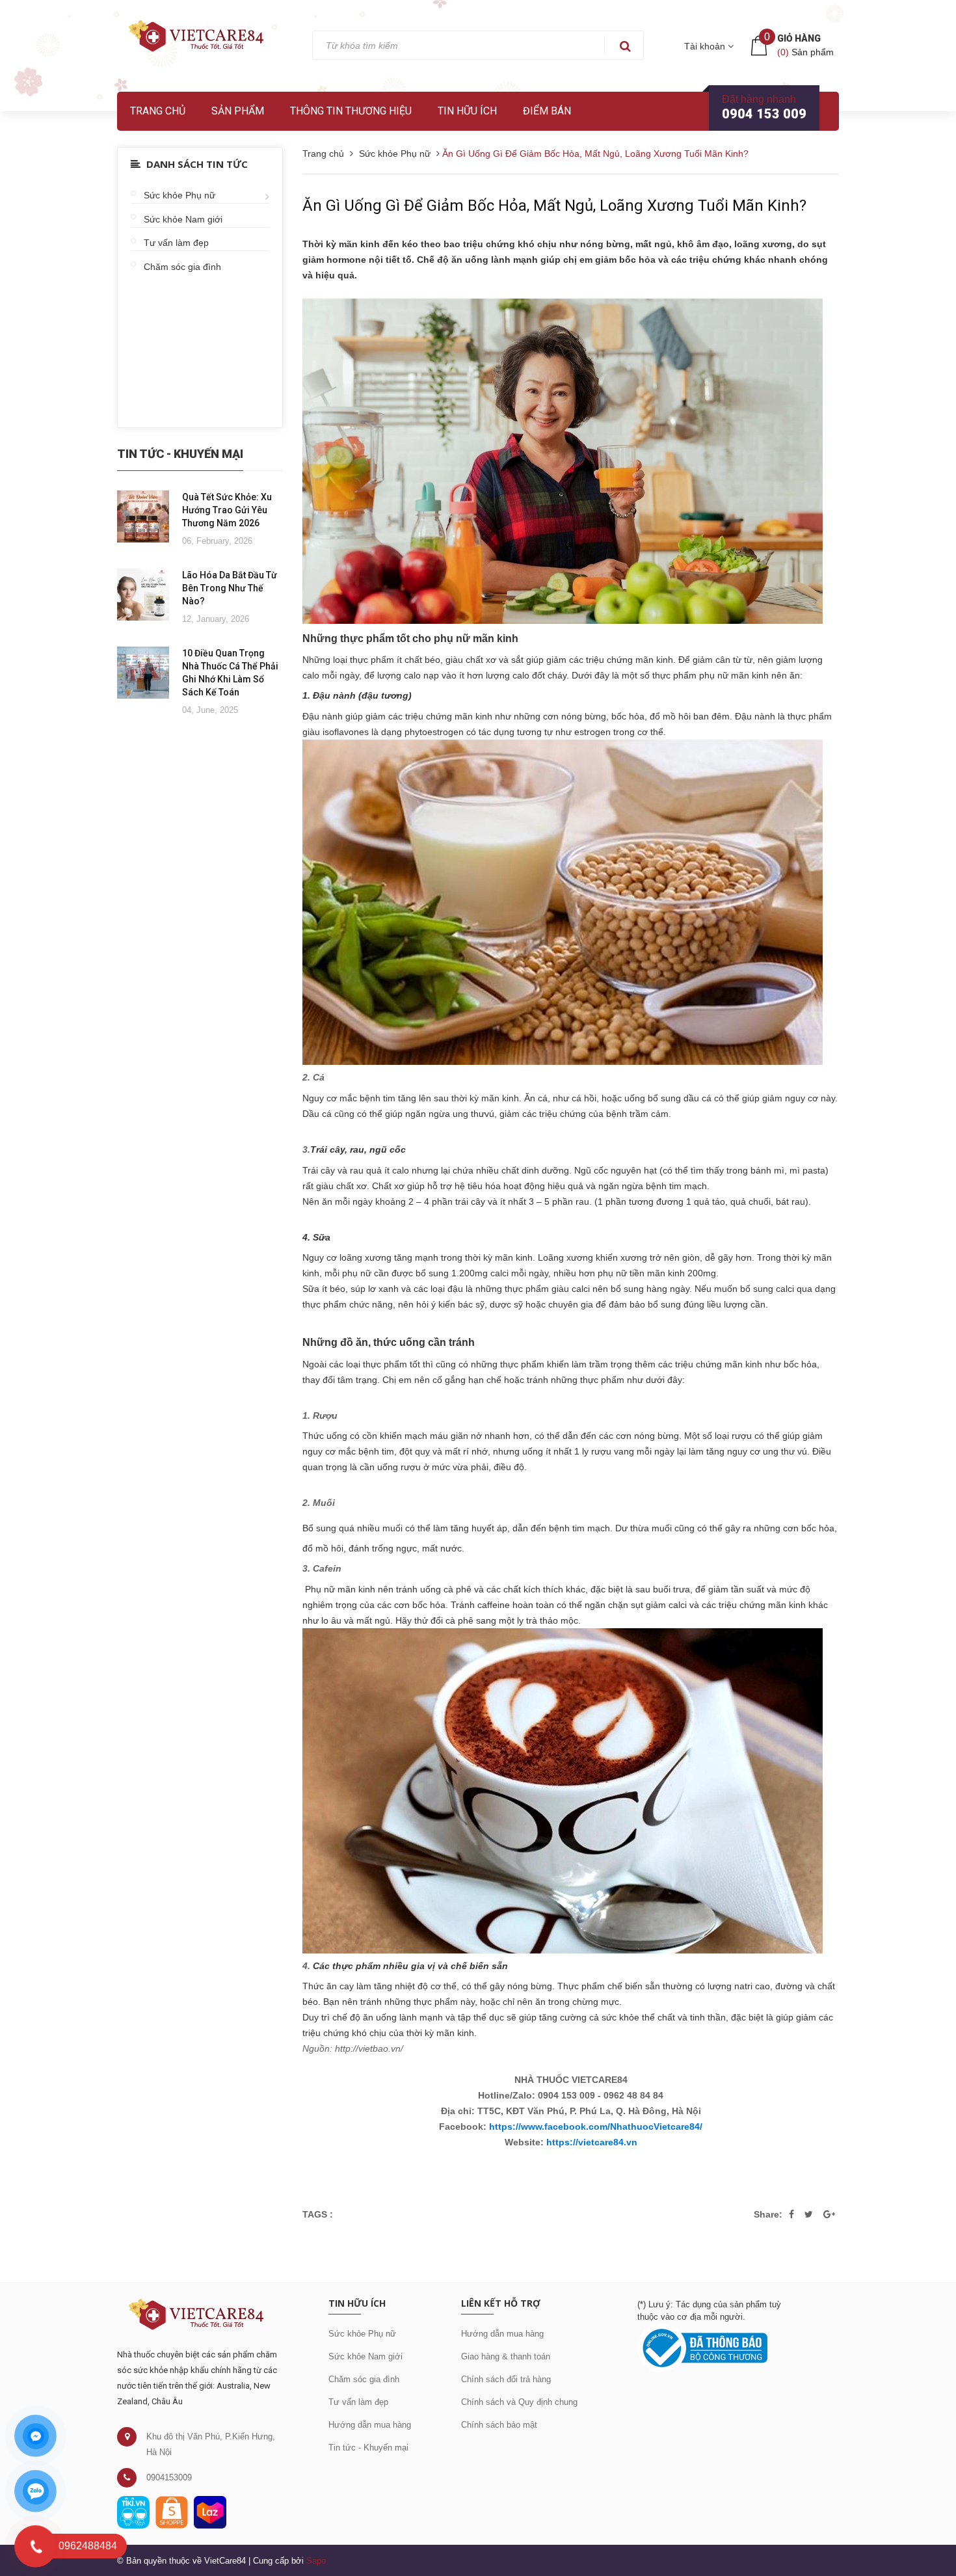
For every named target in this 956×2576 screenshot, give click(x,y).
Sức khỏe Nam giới (183, 219)
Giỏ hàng (799, 38)
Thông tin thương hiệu (351, 111)
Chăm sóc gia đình (182, 267)
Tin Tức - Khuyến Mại (180, 454)
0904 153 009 (764, 114)
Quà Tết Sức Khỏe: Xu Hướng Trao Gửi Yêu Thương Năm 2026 (227, 510)
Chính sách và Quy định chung (519, 2402)
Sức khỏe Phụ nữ (179, 195)
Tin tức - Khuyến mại (368, 2448)
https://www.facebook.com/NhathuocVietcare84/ (596, 2127)
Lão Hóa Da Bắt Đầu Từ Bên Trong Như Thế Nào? (230, 588)
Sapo (316, 2561)
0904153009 (169, 2477)
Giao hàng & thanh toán (506, 2356)
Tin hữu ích (467, 111)
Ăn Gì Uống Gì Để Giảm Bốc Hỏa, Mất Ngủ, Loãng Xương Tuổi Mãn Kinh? (554, 206)
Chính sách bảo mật (499, 2425)
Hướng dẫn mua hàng (370, 2425)
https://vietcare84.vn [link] (592, 2142)
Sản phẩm (238, 111)
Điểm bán (547, 111)
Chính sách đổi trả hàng (506, 2379)
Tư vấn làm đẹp (176, 243)
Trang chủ (158, 111)
